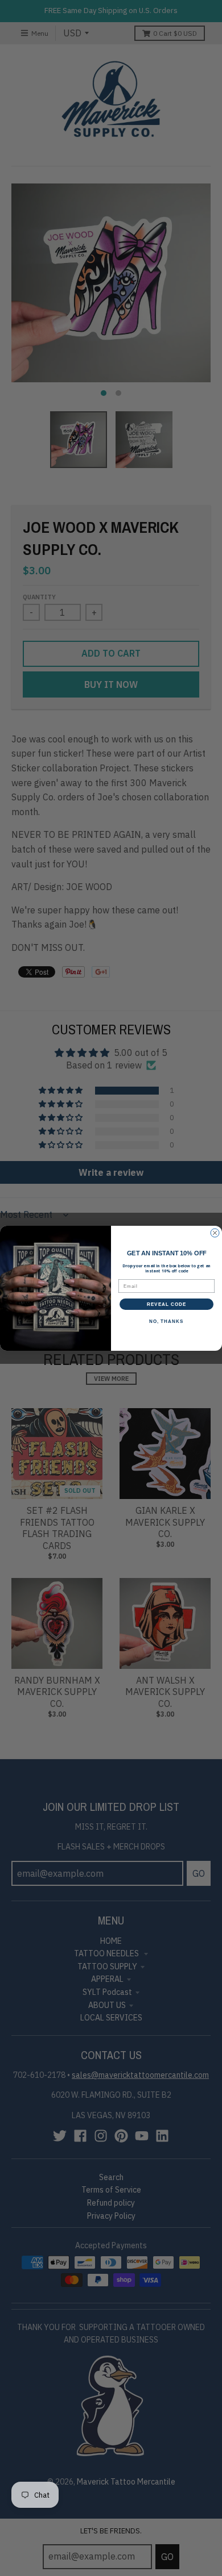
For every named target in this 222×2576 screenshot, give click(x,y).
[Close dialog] (215, 1233)
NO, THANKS (166, 1321)
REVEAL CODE (167, 1304)
